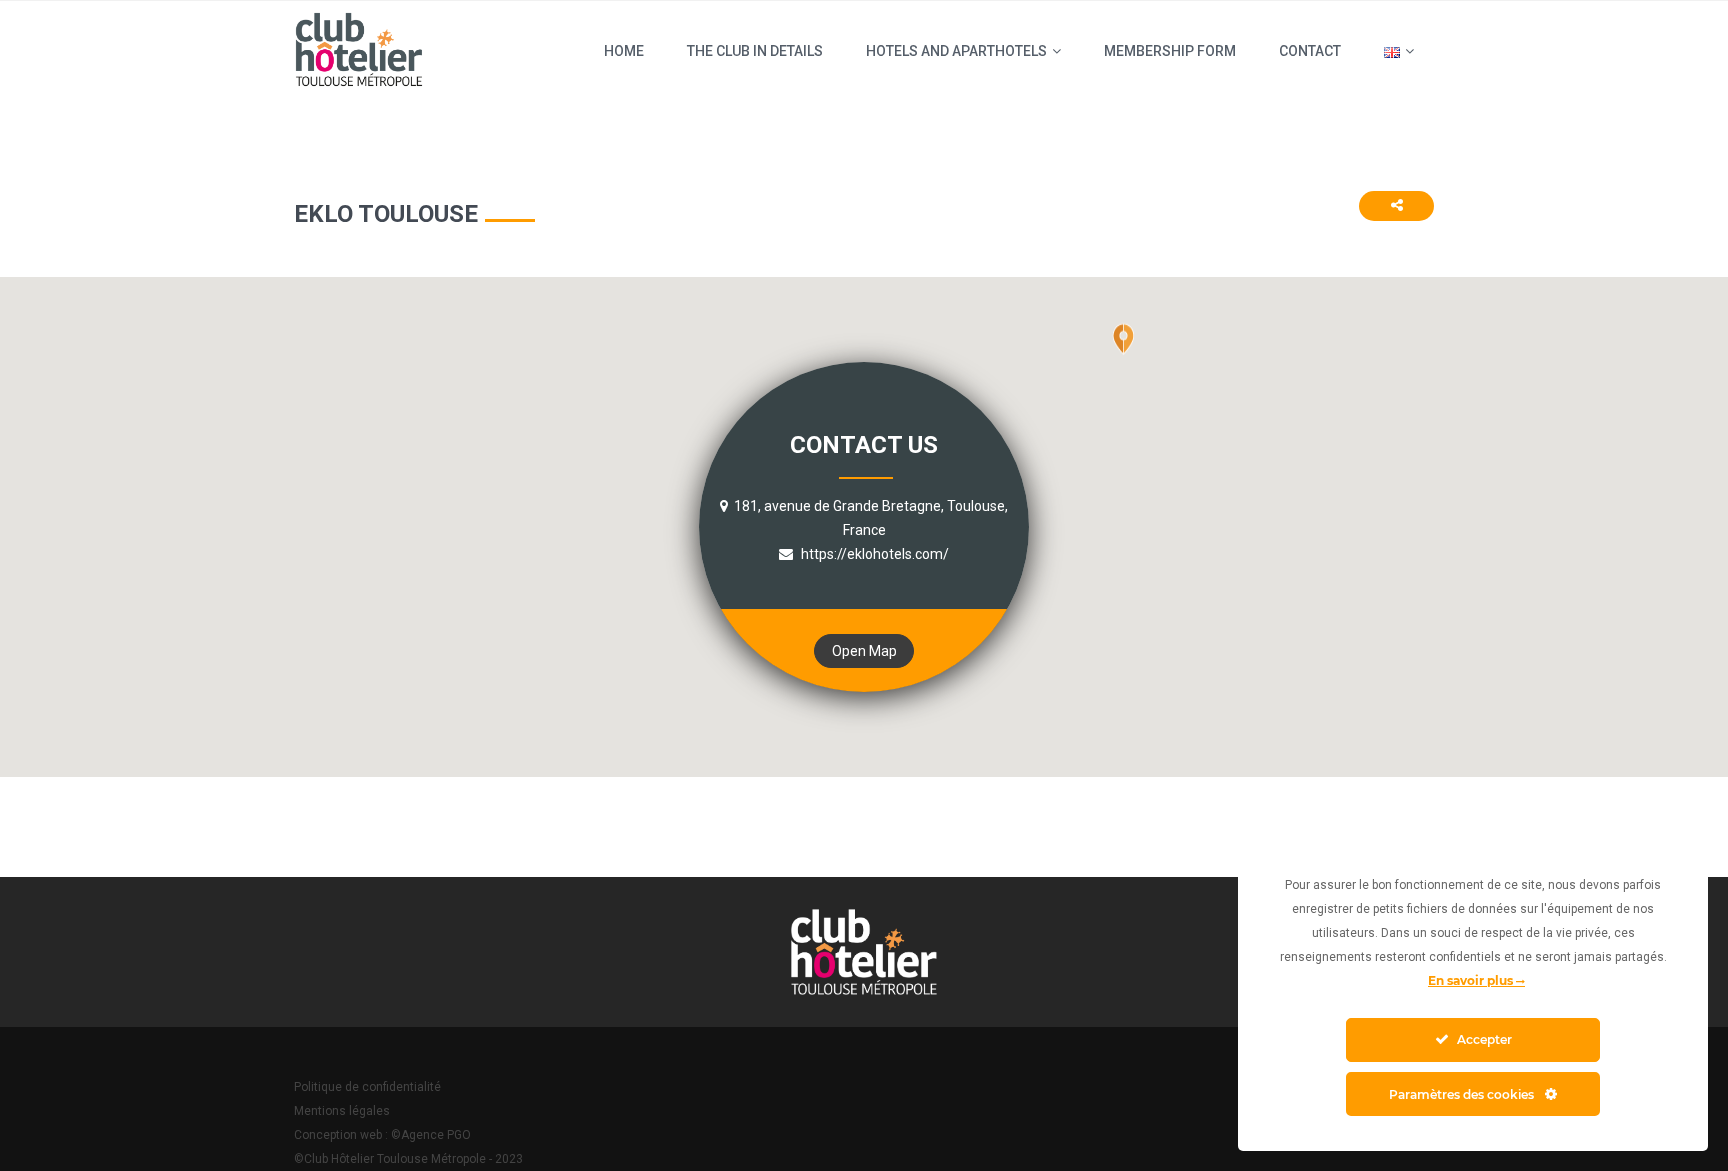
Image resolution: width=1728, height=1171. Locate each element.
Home (624, 51)
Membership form (1170, 51)
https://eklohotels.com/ (873, 554)
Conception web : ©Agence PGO (382, 1135)
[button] (1123, 355)
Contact (1310, 51)
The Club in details (755, 51)
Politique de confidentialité (367, 1087)
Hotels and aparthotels (956, 51)
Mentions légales (342, 1111)
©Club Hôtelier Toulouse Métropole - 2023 (408, 1159)
